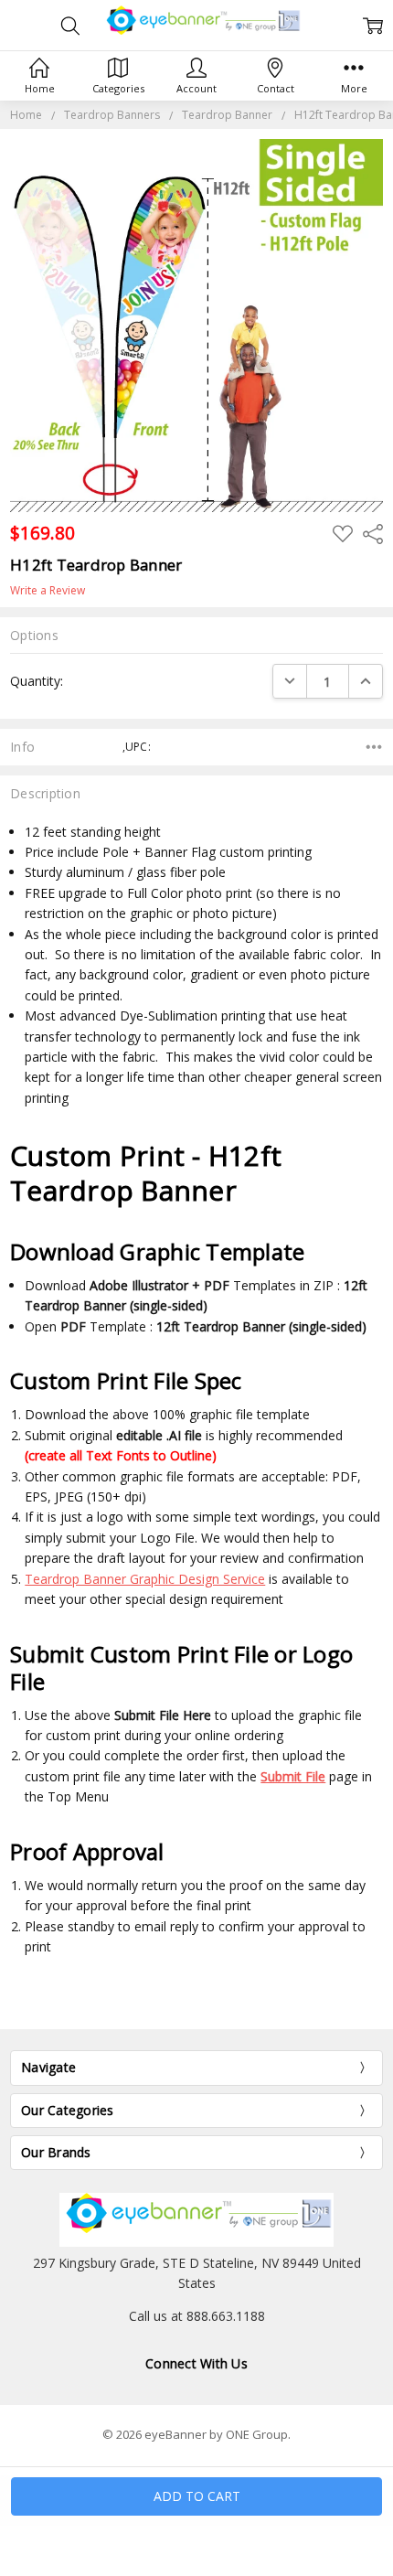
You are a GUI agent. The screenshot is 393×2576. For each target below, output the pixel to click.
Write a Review (48, 591)
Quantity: (37, 681)
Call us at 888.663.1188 (197, 2316)
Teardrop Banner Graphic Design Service (145, 1579)
